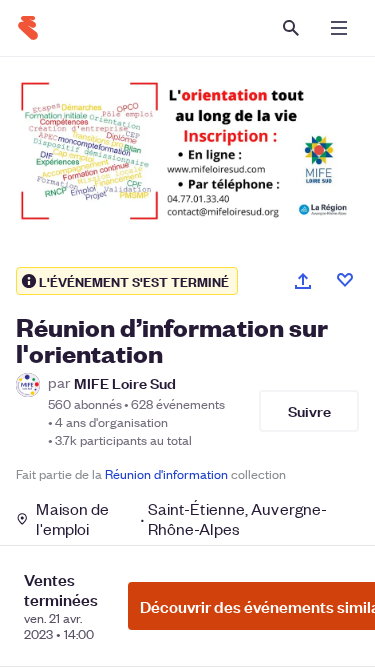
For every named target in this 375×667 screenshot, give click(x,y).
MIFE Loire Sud (125, 382)
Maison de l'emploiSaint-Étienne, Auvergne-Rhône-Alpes (181, 519)
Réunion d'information (166, 473)
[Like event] (345, 280)
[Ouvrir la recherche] (291, 28)
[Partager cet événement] (303, 281)
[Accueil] (28, 28)
